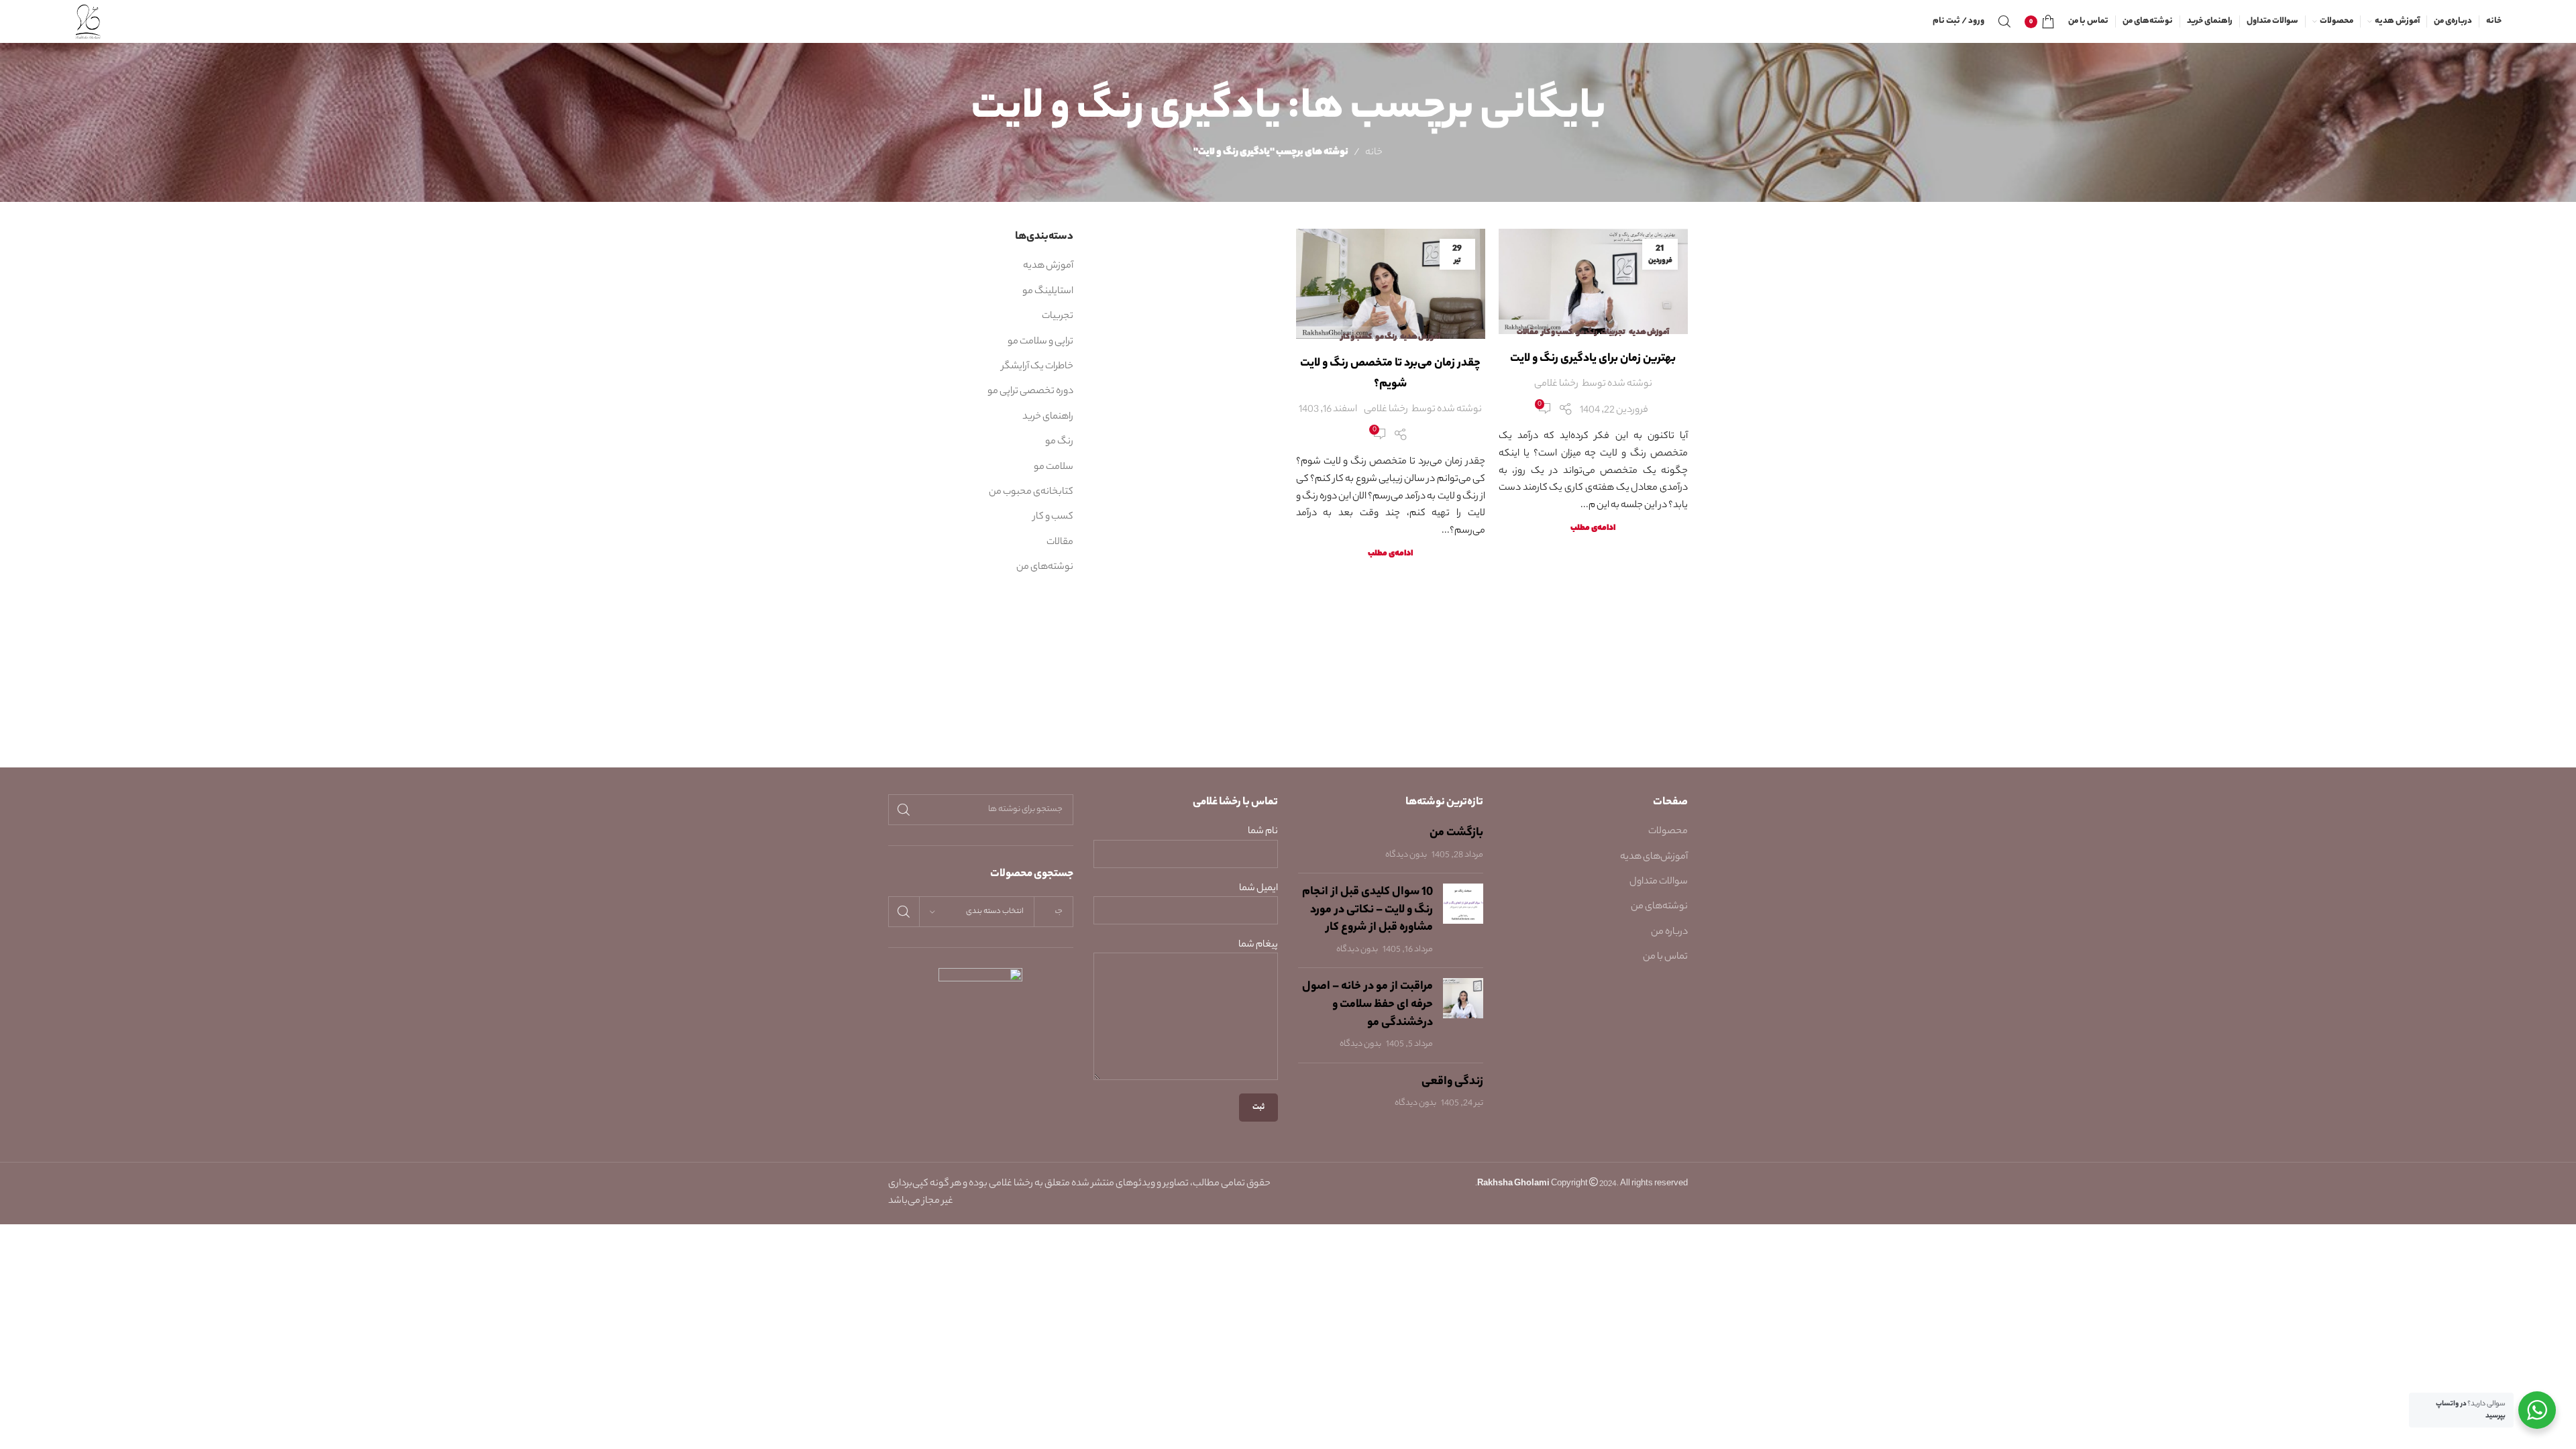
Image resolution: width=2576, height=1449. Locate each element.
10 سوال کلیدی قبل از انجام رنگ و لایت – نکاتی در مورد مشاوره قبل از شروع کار (1367, 910)
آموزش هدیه (1649, 333)
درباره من (1669, 932)
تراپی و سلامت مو (1040, 342)
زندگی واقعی (1452, 1082)
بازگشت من (1456, 833)
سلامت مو (1054, 468)
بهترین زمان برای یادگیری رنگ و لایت (1593, 359)
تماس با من (1665, 957)
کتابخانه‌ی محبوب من (1031, 492)
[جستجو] (2004, 21)
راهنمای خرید (1048, 417)
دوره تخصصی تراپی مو (1030, 392)
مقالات (1527, 333)
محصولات (1668, 832)
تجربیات (1613, 333)
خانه (1374, 153)
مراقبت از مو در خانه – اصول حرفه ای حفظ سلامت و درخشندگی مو (1367, 1005)
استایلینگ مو (1048, 292)
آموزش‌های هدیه (1654, 857)
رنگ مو (1587, 333)
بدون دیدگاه (1406, 855)
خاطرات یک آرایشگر (1037, 367)
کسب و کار (1557, 333)
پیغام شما (1258, 946)
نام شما (1263, 832)
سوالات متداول (1659, 882)
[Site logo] (88, 21)
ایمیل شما (1258, 889)
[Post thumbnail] (1463, 920)
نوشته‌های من (1045, 568)
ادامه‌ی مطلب (1593, 529)
